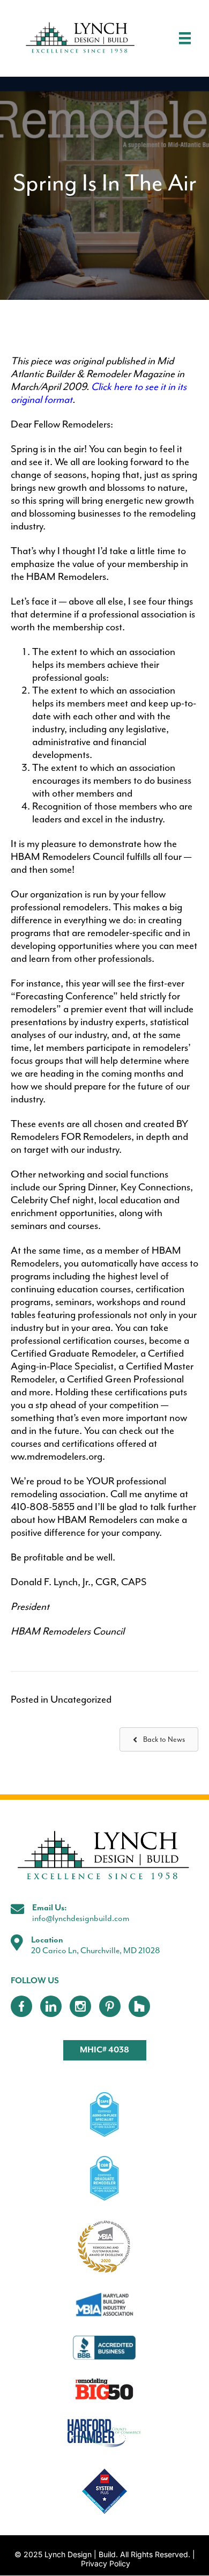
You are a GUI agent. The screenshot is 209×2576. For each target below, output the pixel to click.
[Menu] (185, 38)
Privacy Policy (106, 2564)
